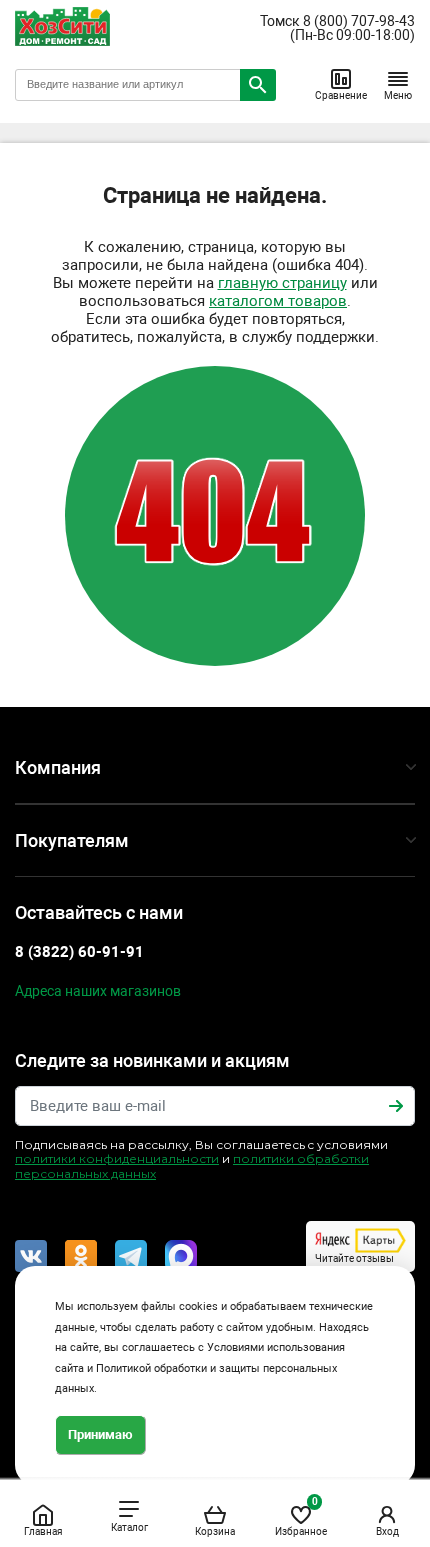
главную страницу (282, 283)
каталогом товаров (278, 301)
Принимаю (100, 1434)
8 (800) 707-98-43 (359, 21)
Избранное (301, 1516)
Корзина (215, 1531)
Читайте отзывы (354, 1258)
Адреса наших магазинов (98, 991)
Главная (43, 1531)
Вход (387, 1531)
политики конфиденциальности (117, 1158)
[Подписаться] (396, 1106)
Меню (398, 95)
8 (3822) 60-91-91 (79, 952)
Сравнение (341, 95)
